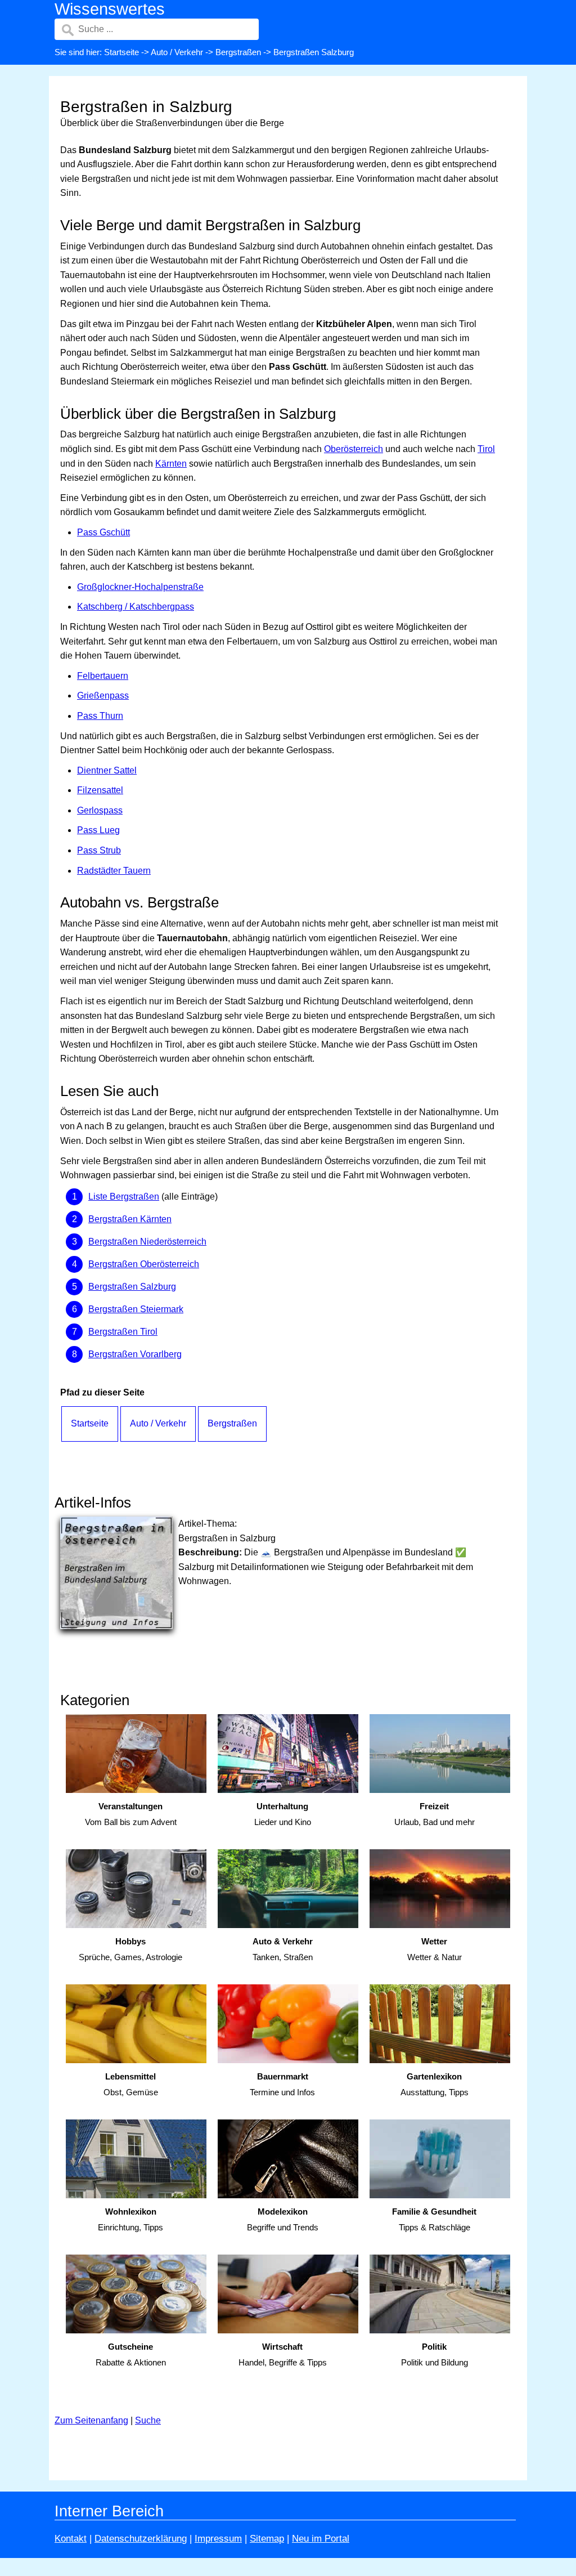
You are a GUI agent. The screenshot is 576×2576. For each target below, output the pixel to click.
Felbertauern (103, 676)
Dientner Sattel (107, 770)
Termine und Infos (282, 2085)
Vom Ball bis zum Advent (131, 1814)
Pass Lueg (98, 830)
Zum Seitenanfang (91, 2420)
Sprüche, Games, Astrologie (130, 1949)
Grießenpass (103, 696)
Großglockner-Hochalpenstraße (140, 587)
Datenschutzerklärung (141, 2539)
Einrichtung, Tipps (130, 2220)
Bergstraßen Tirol (123, 1332)
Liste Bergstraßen (124, 1197)
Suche (148, 2420)
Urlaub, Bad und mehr (435, 1814)
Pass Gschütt (103, 532)
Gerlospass (100, 810)
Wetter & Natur (435, 1949)
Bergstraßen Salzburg (132, 1287)
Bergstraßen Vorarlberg (135, 1354)
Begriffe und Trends (283, 2220)
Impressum (218, 2539)
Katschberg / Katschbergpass (136, 607)
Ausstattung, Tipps (435, 2085)
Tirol (486, 449)
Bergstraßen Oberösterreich (144, 1264)
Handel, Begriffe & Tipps (283, 2355)
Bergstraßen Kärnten (130, 1219)
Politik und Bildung (435, 2355)
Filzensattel (100, 790)
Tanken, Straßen (283, 1949)
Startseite (121, 52)
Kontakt (71, 2539)
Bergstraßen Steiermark (136, 1309)
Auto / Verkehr (177, 52)
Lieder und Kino (283, 1814)
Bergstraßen (238, 52)
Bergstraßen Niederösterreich (147, 1242)
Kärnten (171, 464)
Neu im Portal (321, 2539)
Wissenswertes (110, 9)
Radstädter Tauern (114, 871)
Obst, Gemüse (131, 2085)
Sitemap (267, 2539)
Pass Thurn (100, 716)
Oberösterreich (354, 449)
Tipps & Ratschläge (434, 2220)
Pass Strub (99, 850)
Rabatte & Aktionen (131, 2355)
